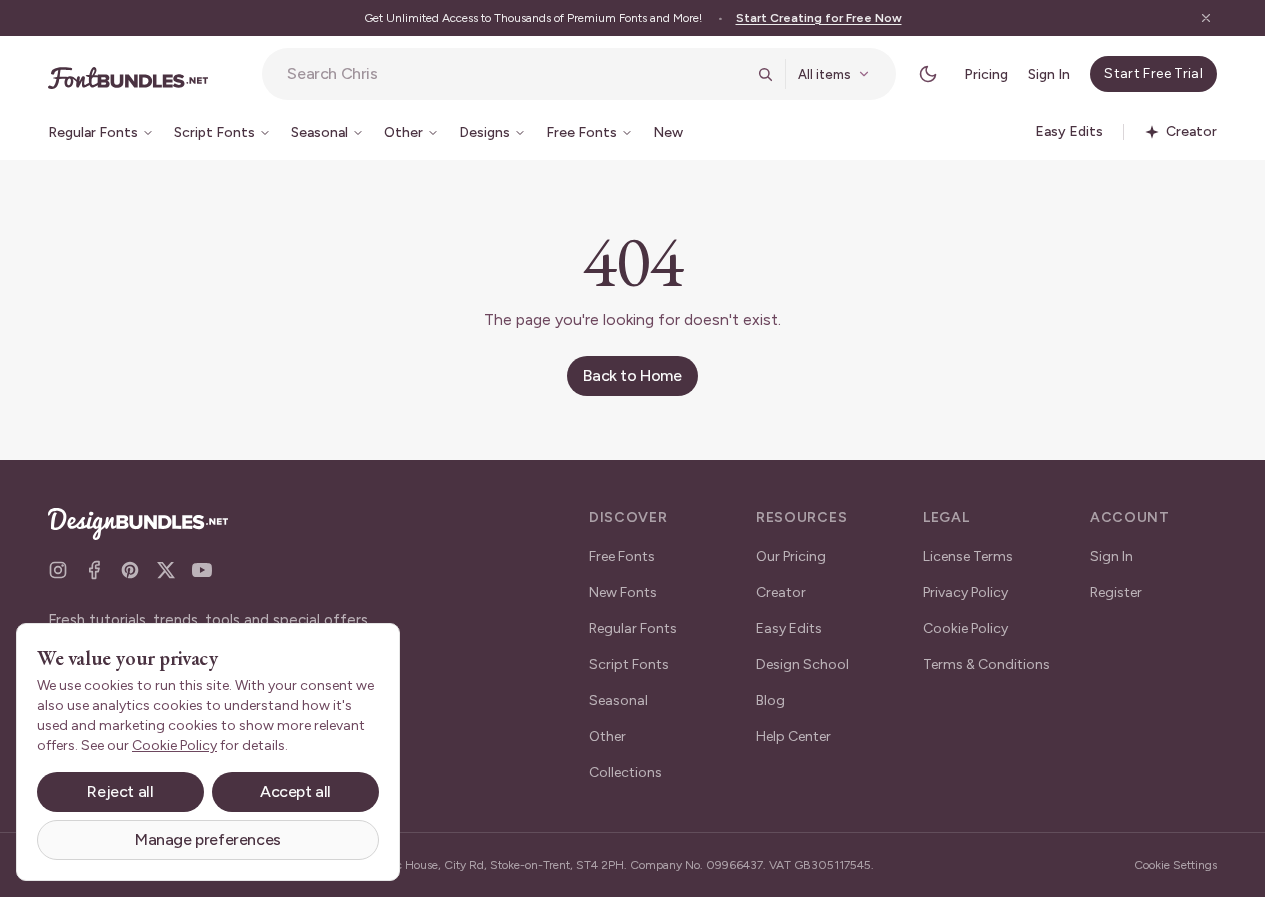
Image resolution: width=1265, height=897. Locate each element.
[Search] (765, 74)
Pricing (986, 74)
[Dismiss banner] (1206, 18)
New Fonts (623, 592)
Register (1116, 592)
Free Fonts (622, 556)
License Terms (968, 556)
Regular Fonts (633, 628)
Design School (802, 664)
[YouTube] (202, 570)
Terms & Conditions (986, 664)
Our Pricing (791, 556)
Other (607, 736)
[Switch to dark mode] (928, 74)
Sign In (1049, 74)
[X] (166, 570)
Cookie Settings (1175, 865)
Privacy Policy (965, 592)
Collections (625, 772)
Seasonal (618, 700)
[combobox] (516, 74)
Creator (781, 592)
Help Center (793, 736)
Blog (770, 700)
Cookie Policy (965, 628)
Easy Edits (789, 628)
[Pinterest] (130, 570)
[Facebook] (94, 570)
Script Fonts (629, 664)
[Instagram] (58, 570)
